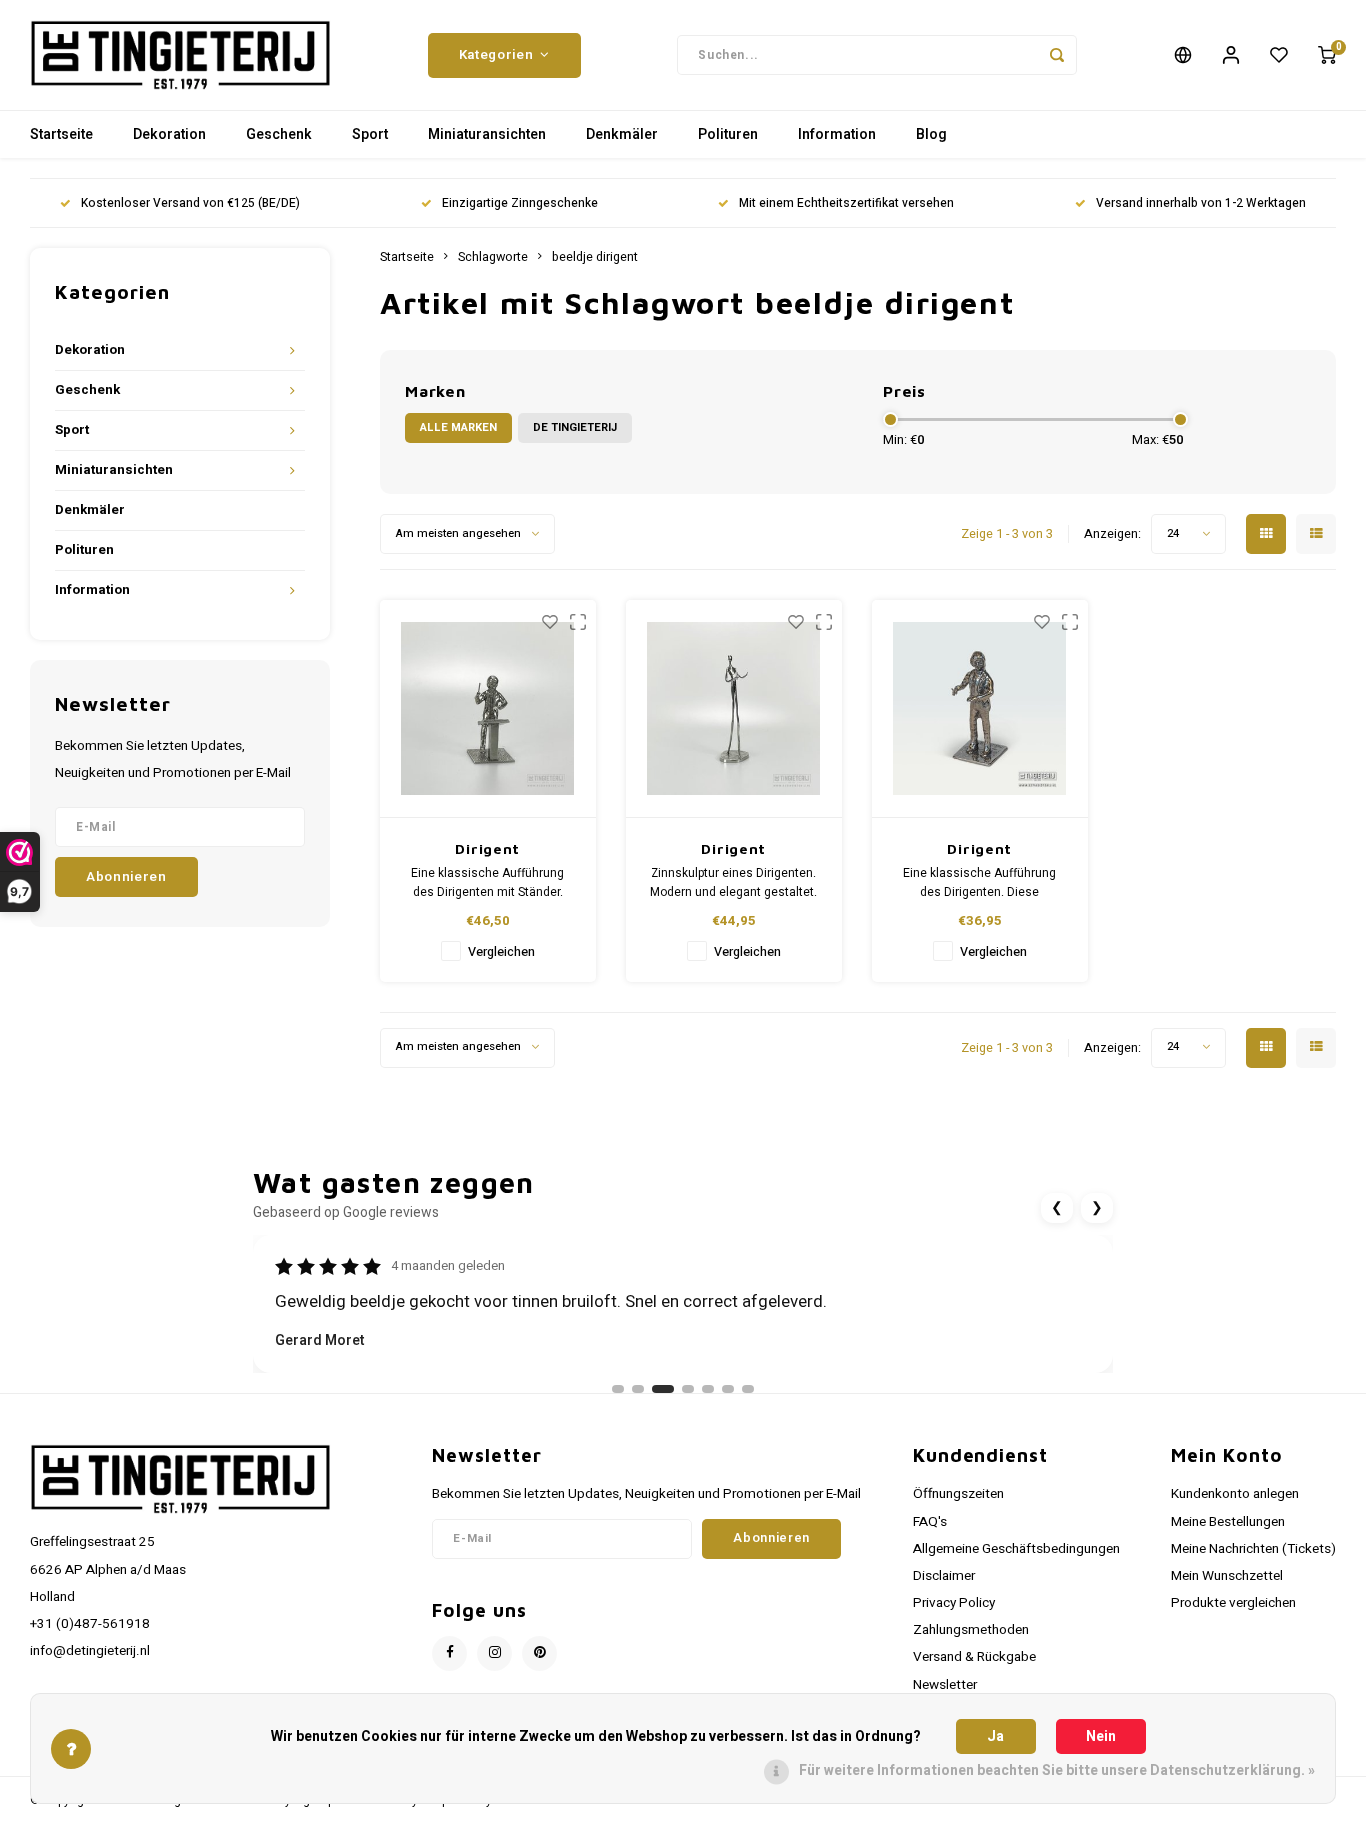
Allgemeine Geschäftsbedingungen (1016, 1549)
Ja (995, 1736)
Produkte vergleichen (1233, 1603)
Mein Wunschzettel (1227, 1576)
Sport (370, 134)
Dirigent (487, 848)
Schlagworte (493, 257)
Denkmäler (622, 134)
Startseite (61, 134)
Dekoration (169, 134)
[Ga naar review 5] (708, 1389)
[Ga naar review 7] (748, 1389)
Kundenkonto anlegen (1235, 1494)
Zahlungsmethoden (971, 1630)
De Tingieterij (575, 427)
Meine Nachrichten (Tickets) (1253, 1549)
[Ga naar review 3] (663, 1389)
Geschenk (279, 134)
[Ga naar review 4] (688, 1389)
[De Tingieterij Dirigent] (488, 709)
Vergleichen (501, 952)
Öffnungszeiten (958, 1494)
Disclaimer (944, 1576)
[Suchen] (1057, 55)
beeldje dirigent (595, 257)
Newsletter (945, 1685)
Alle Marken (458, 427)
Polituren (728, 134)
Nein (1101, 1736)
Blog (931, 134)
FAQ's (930, 1522)
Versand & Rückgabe (974, 1657)
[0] (1327, 55)
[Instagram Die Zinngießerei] (494, 1653)
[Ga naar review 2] (638, 1389)
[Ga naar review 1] (618, 1389)
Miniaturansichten (487, 134)
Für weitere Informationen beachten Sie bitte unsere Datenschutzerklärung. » (1057, 1770)
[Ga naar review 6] (728, 1389)
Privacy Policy (954, 1603)
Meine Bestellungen (1228, 1522)
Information (837, 134)
